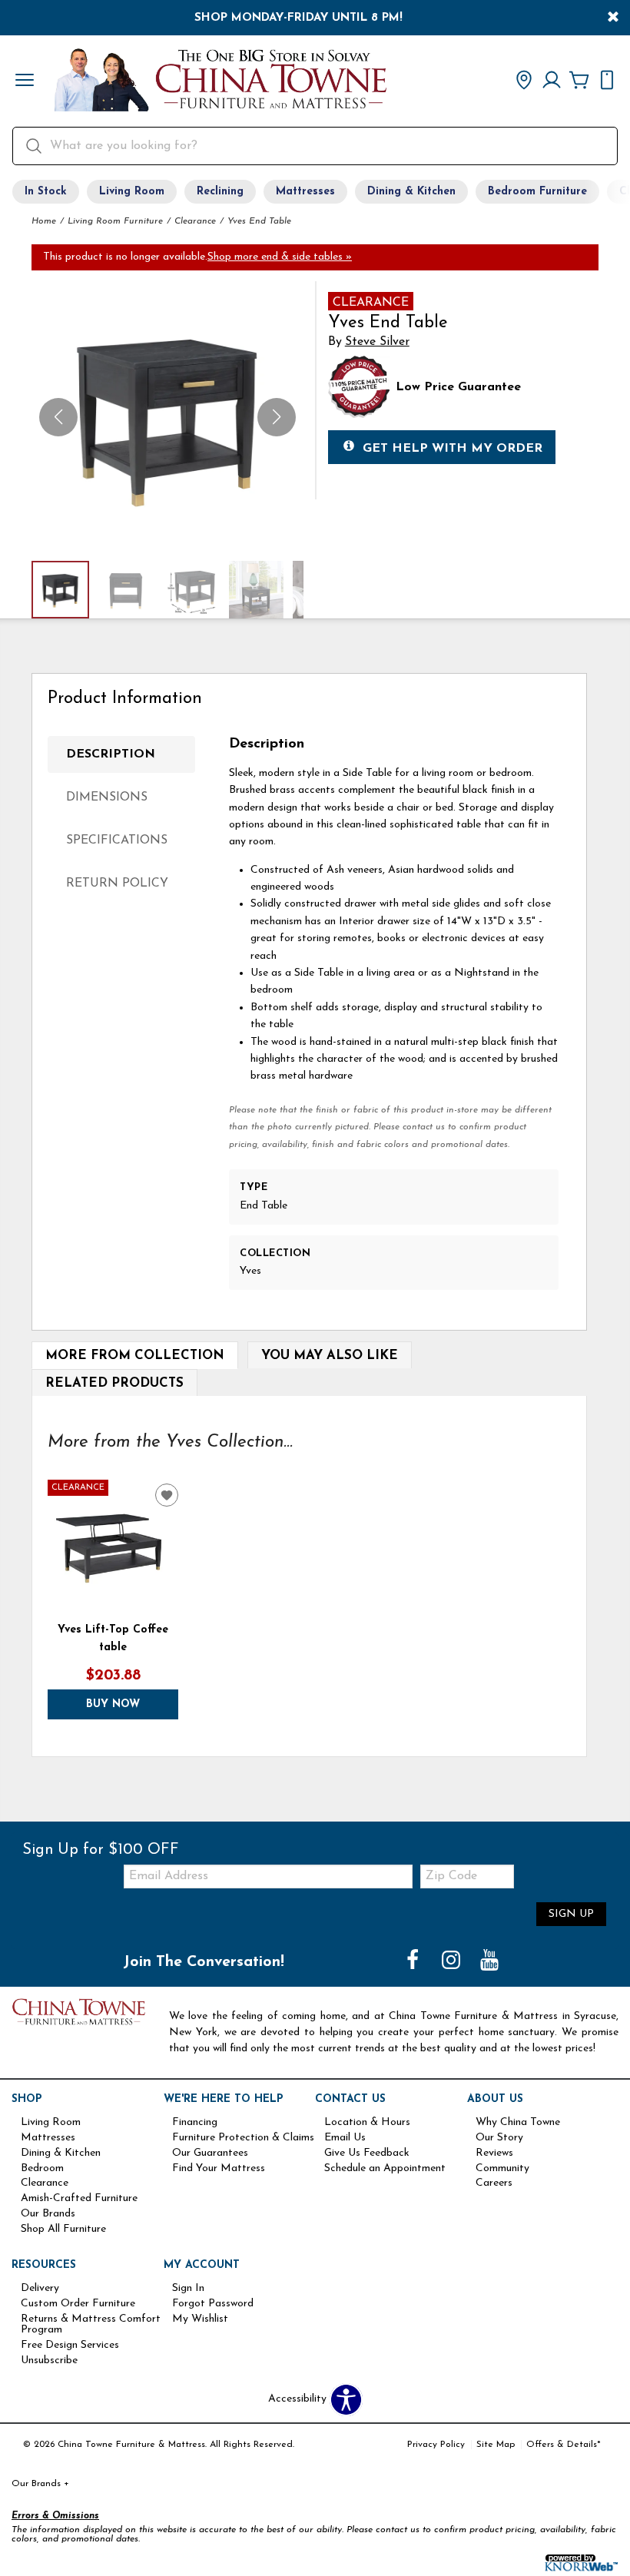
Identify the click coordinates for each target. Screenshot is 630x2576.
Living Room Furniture (115, 221)
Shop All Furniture (63, 2230)
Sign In (188, 2289)
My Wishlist (200, 2319)
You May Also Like (330, 1356)
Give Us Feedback (367, 2153)
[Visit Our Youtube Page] (489, 1962)
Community (502, 2169)
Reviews (494, 2153)
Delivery (40, 2289)
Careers (494, 2183)
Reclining (220, 192)
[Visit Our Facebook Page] (414, 1962)
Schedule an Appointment (385, 2169)
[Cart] (579, 81)
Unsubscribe (49, 2361)
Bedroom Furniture (537, 192)
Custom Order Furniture (78, 2304)
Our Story (499, 2138)
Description (111, 754)
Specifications (117, 840)
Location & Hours (367, 2123)
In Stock (46, 192)
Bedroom (42, 2169)
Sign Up (571, 1914)
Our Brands (48, 2214)
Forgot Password (213, 2304)
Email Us (345, 2138)
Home (44, 221)
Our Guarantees (210, 2153)
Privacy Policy (436, 2445)
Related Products (114, 1383)
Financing (195, 2123)
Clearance (195, 221)
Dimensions (107, 797)
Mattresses (305, 192)
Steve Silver (377, 342)
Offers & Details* (564, 2445)
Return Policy (117, 884)
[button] (25, 81)
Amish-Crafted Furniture (79, 2199)
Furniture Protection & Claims (243, 2138)
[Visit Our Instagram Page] (453, 1962)
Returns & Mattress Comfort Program (91, 2325)
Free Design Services (70, 2346)
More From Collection (135, 1356)
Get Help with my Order (453, 449)
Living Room (132, 192)
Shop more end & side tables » (280, 257)
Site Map (496, 2445)
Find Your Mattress (219, 2169)
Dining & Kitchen (411, 192)
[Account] (552, 81)
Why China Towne (518, 2123)
